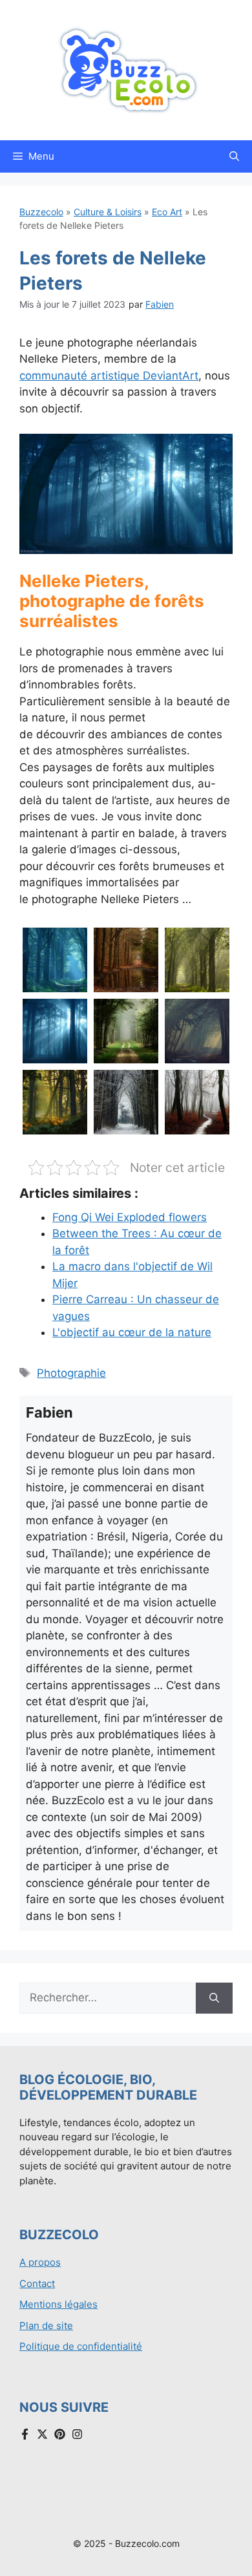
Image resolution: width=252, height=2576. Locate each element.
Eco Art (167, 212)
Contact (37, 2283)
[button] (234, 156)
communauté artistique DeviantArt (109, 376)
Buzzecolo (41, 212)
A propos (40, 2262)
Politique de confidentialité (81, 2346)
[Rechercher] (214, 1998)
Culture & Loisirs (108, 212)
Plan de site (46, 2326)
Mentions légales (58, 2304)
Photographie (71, 1373)
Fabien (160, 304)
